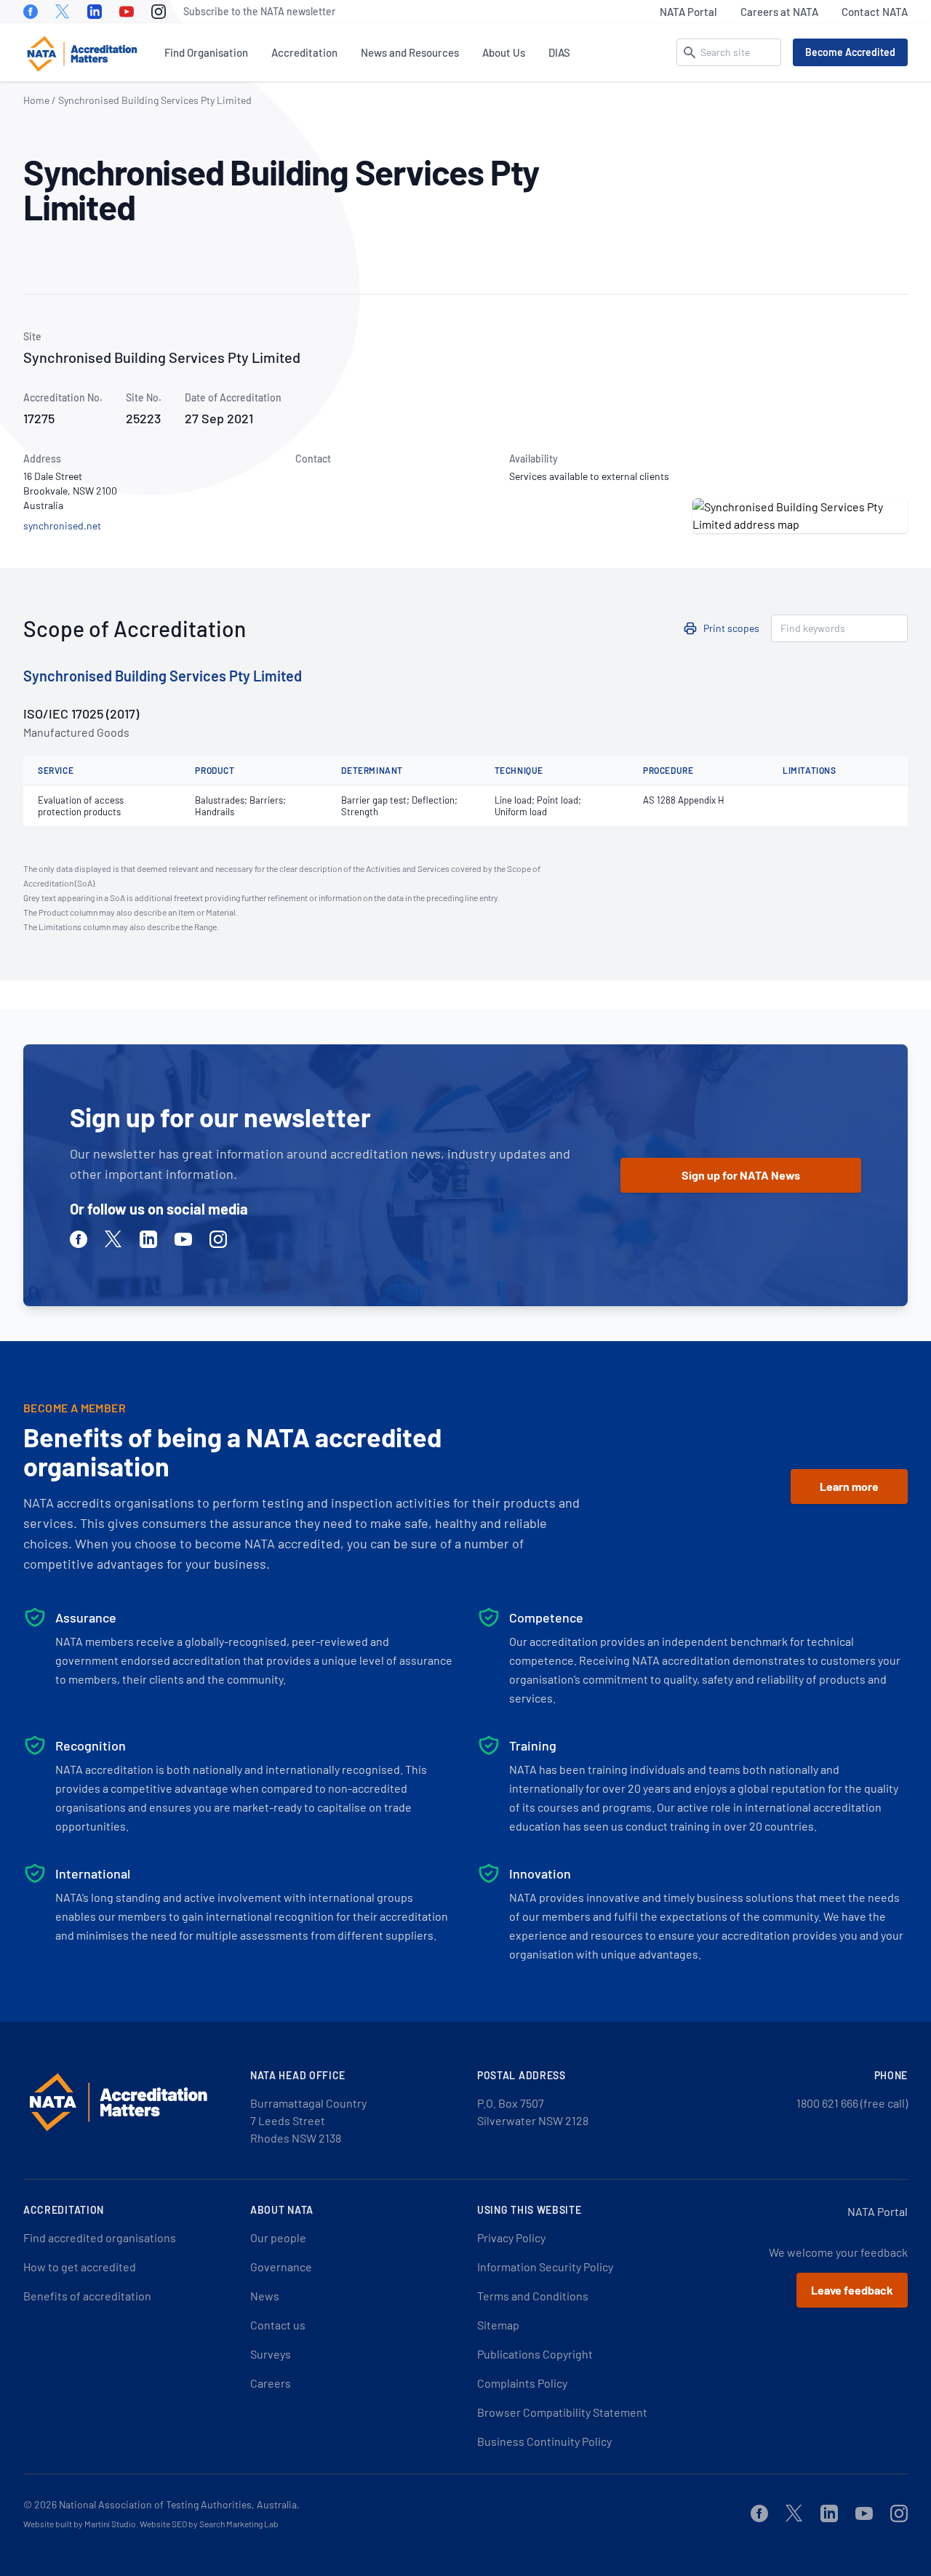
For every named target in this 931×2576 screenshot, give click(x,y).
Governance (281, 2267)
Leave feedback (852, 2290)
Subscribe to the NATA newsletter (259, 11)
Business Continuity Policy (544, 2441)
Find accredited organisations (100, 2237)
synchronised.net (62, 525)
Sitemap (498, 2325)
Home (36, 100)
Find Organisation (206, 52)
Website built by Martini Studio (80, 2524)
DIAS (559, 52)
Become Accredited (850, 52)
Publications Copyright (535, 2354)
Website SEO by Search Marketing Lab (209, 2524)
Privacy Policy (511, 2237)
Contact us (278, 2325)
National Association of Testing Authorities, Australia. (179, 2504)
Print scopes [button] (731, 628)
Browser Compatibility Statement (562, 2412)
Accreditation (304, 52)
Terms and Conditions (533, 2296)
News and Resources (410, 52)
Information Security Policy (545, 2267)
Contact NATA (875, 12)
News (265, 2296)
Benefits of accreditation (87, 2296)
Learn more (849, 1486)
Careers (271, 2383)
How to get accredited (80, 2267)
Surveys (271, 2354)
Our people (278, 2237)
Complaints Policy (522, 2383)
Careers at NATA (779, 12)
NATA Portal (688, 12)
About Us (504, 52)
